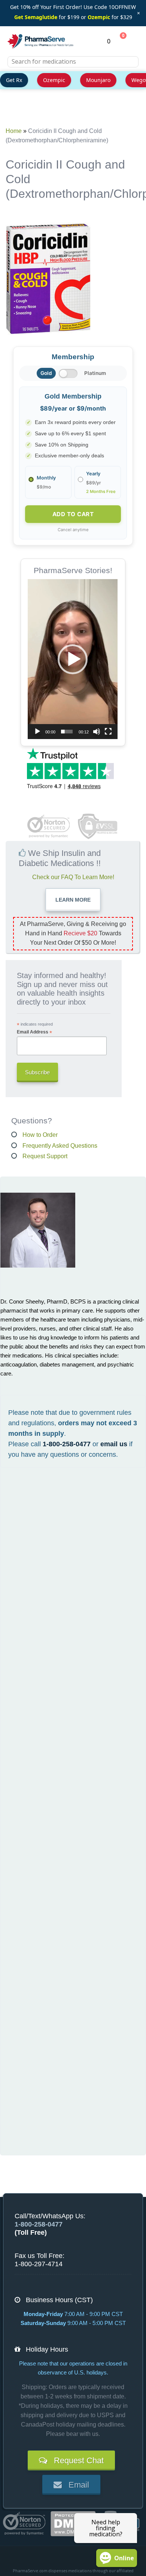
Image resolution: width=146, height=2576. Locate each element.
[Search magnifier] (130, 66)
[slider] (67, 732)
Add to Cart (73, 514)
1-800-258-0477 (67, 1444)
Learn (73, 900)
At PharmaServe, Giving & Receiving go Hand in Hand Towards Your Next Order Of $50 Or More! (73, 933)
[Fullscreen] (108, 732)
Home (14, 131)
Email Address (34, 1032)
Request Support (45, 1156)
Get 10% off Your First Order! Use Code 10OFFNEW (73, 7)
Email (75, 2485)
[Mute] (97, 732)
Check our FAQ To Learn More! (73, 877)
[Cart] (119, 41)
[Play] (37, 732)
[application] (73, 659)
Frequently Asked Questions (60, 1146)
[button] (73, 659)
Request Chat (75, 2460)
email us (114, 1444)
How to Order (40, 1135)
